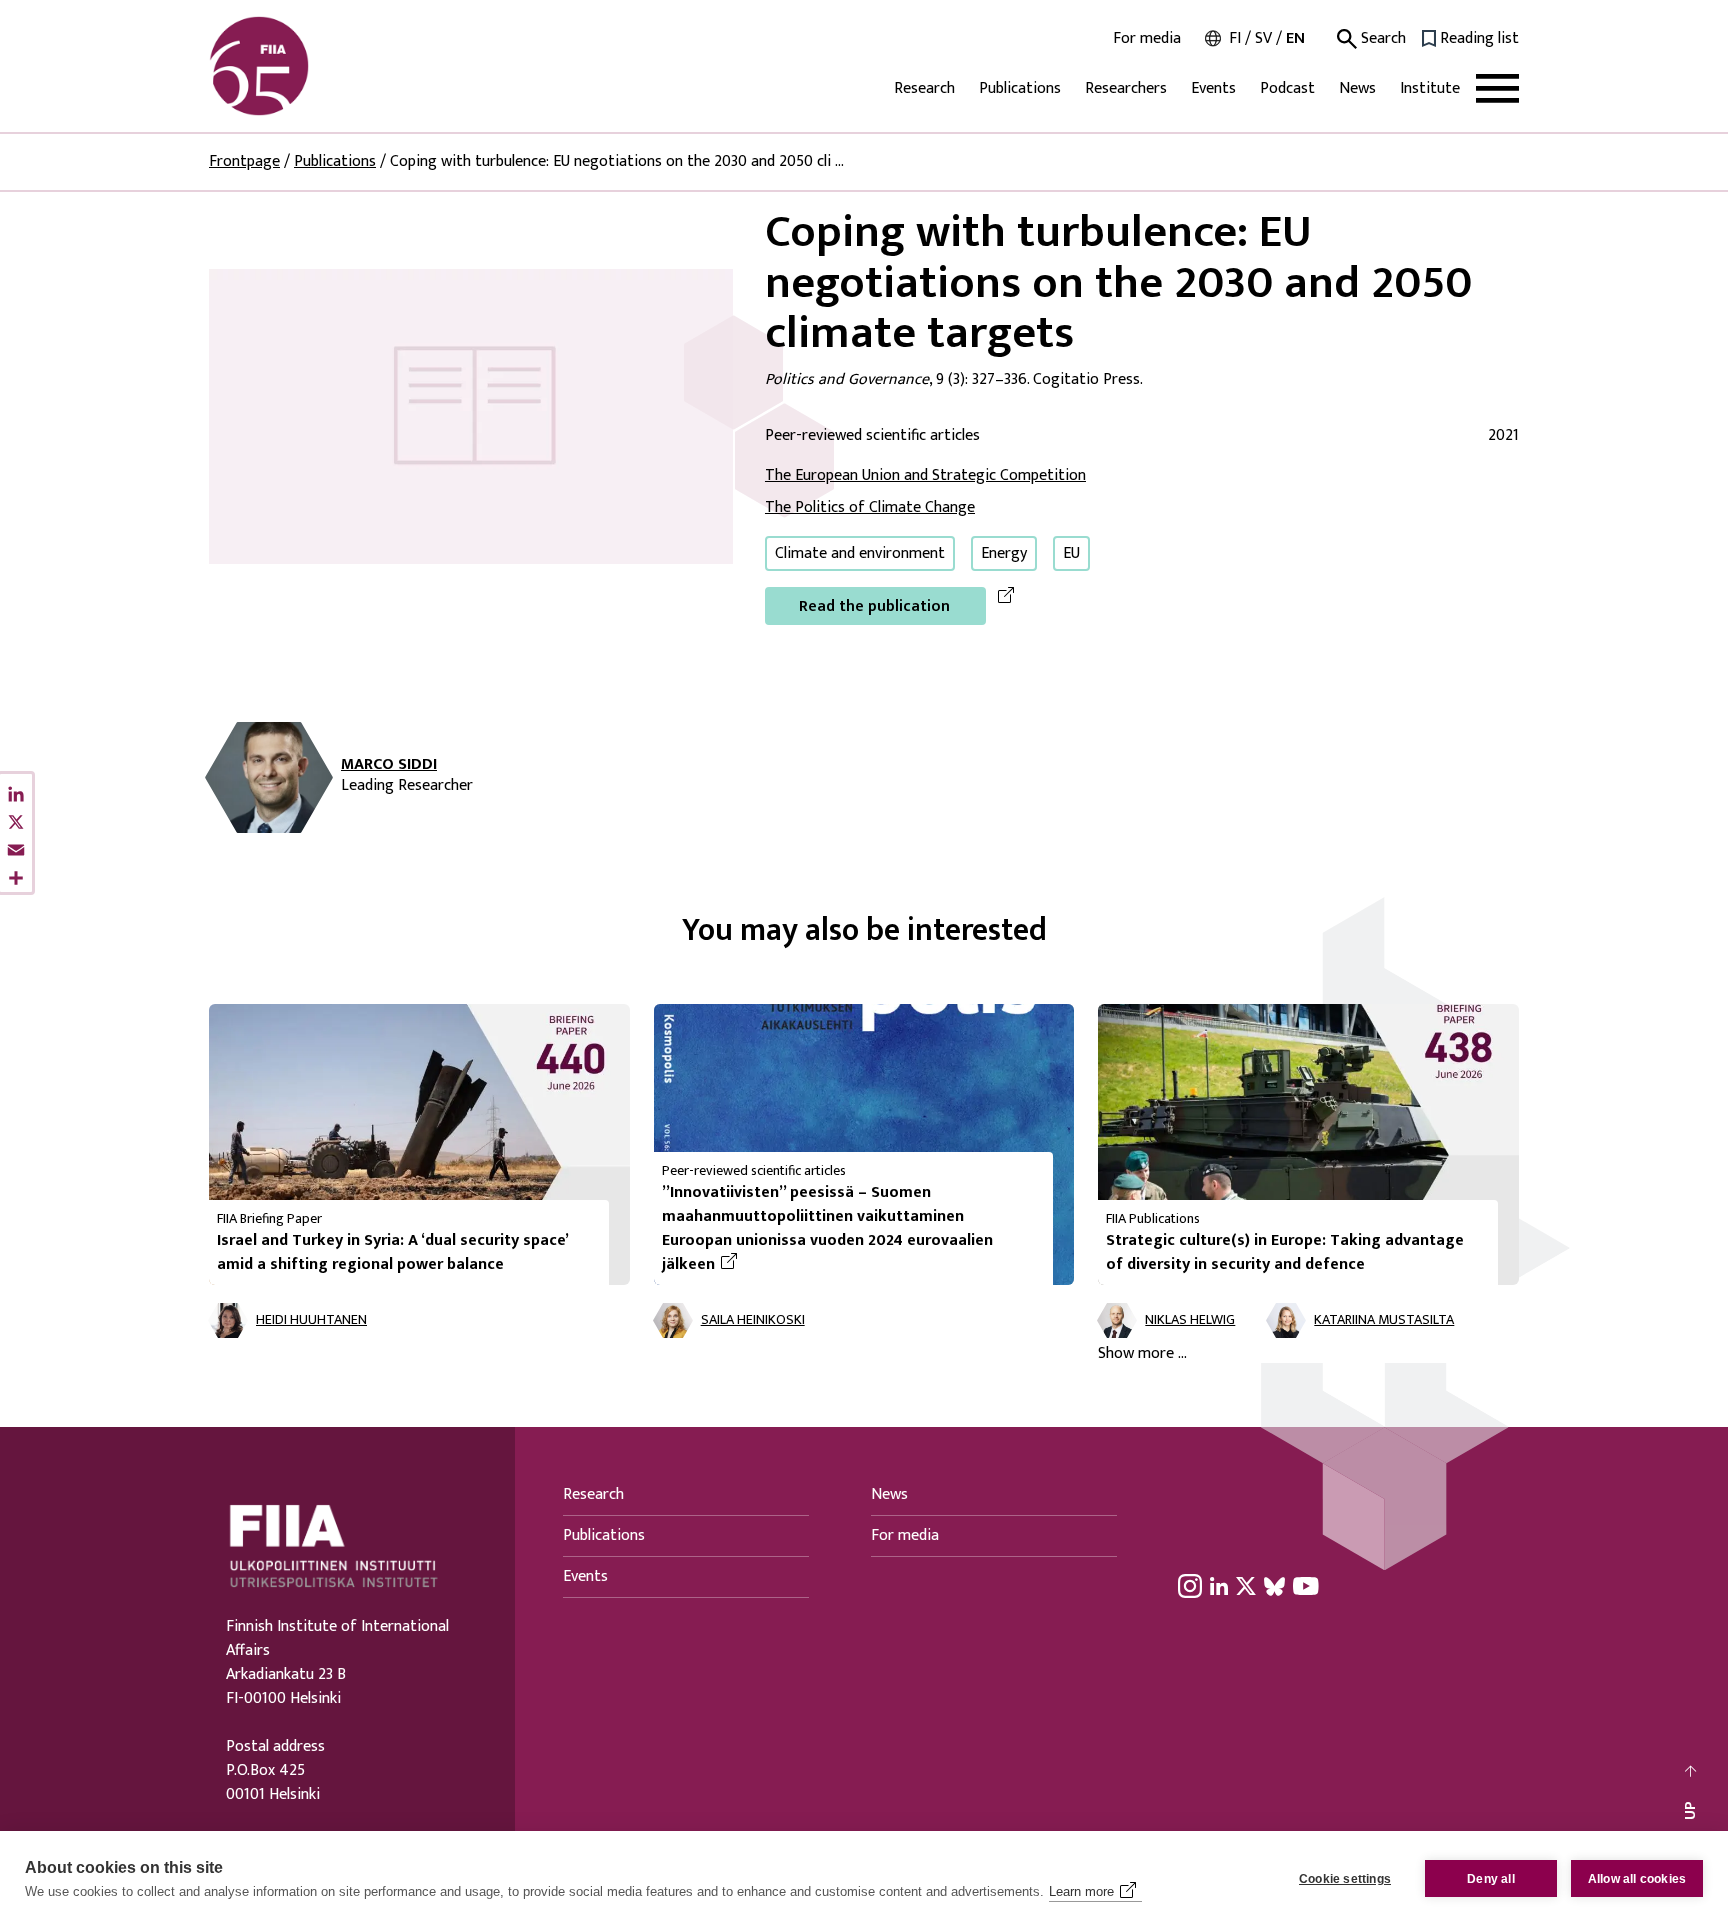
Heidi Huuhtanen (311, 1320)
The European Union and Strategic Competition (925, 475)
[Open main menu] (1497, 88)
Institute (1430, 88)
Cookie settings (1345, 1879)
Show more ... (1142, 1354)
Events (1213, 88)
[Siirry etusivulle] (305, 66)
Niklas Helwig (1190, 1320)
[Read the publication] (471, 415)
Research (924, 88)
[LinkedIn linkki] (1219, 1586)
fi (1235, 38)
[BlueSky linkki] (1274, 1586)
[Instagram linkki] (1190, 1586)
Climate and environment (860, 553)
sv (1263, 38)
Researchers (1126, 88)
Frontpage (244, 161)
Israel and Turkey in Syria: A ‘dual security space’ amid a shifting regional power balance (392, 1252)
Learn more (1081, 1891)
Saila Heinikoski (753, 1320)
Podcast (1287, 88)
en (1295, 38)
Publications (1020, 88)
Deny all (1491, 1879)
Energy (1004, 553)
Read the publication (874, 606)
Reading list (1479, 39)
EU (1071, 553)
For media (1147, 39)
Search (1381, 39)
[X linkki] (1246, 1586)
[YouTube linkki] (1306, 1586)
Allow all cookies (1637, 1879)
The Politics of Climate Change (870, 507)
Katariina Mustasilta (1384, 1320)
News (1357, 88)
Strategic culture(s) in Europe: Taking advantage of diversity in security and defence (1285, 1252)
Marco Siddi (389, 765)
